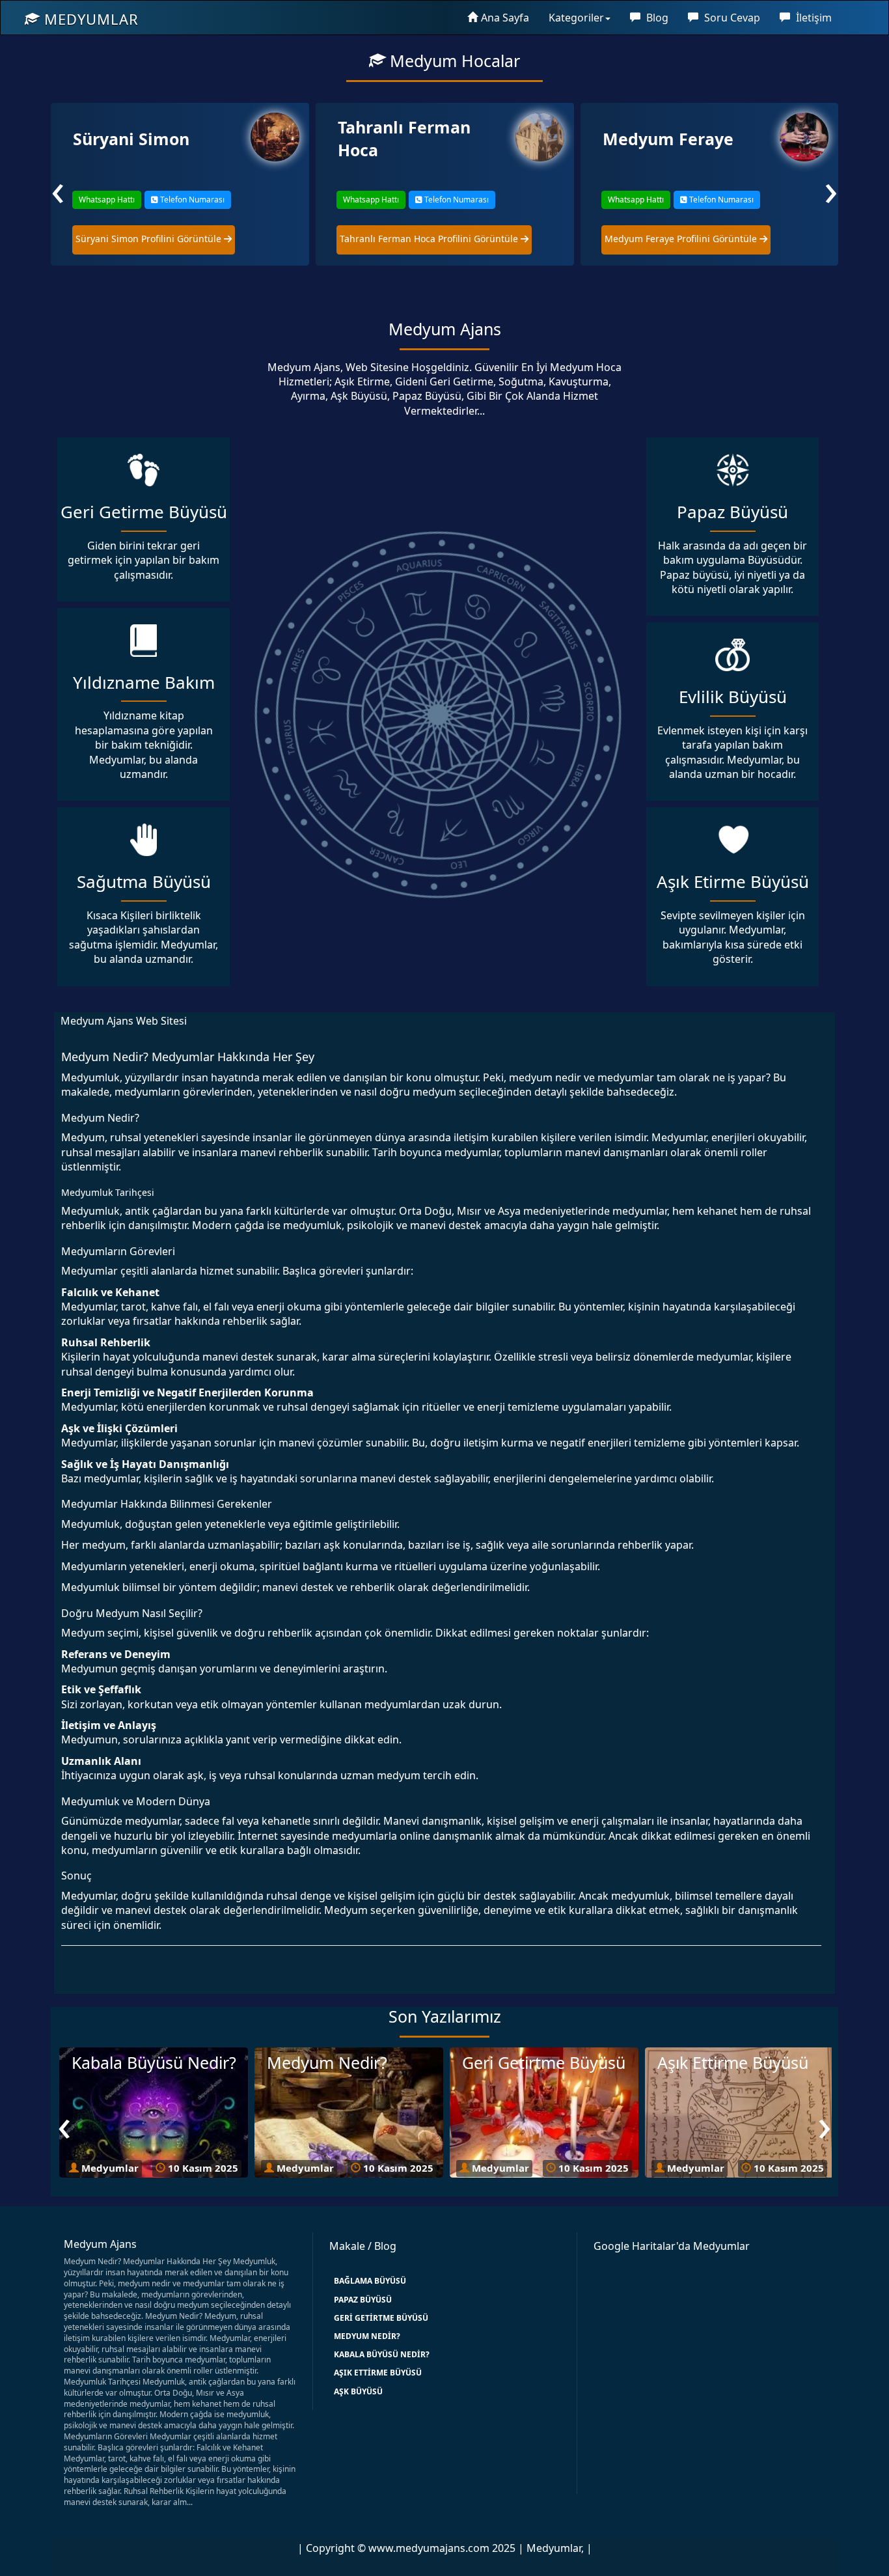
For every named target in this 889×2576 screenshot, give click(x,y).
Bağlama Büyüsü (370, 2281)
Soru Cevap (731, 18)
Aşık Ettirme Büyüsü (378, 2373)
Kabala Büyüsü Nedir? (382, 2354)
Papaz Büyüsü (363, 2300)
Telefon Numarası (191, 200)
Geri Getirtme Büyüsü (381, 2318)
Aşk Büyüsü (358, 2391)
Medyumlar (89, 19)
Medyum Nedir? (367, 2336)
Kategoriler (576, 18)
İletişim (813, 18)
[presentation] (58, 188)
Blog (656, 18)
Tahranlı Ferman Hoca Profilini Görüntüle (165, 239)
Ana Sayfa (505, 18)
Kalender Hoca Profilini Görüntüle (679, 239)
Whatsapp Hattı (106, 200)
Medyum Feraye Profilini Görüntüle (417, 239)
